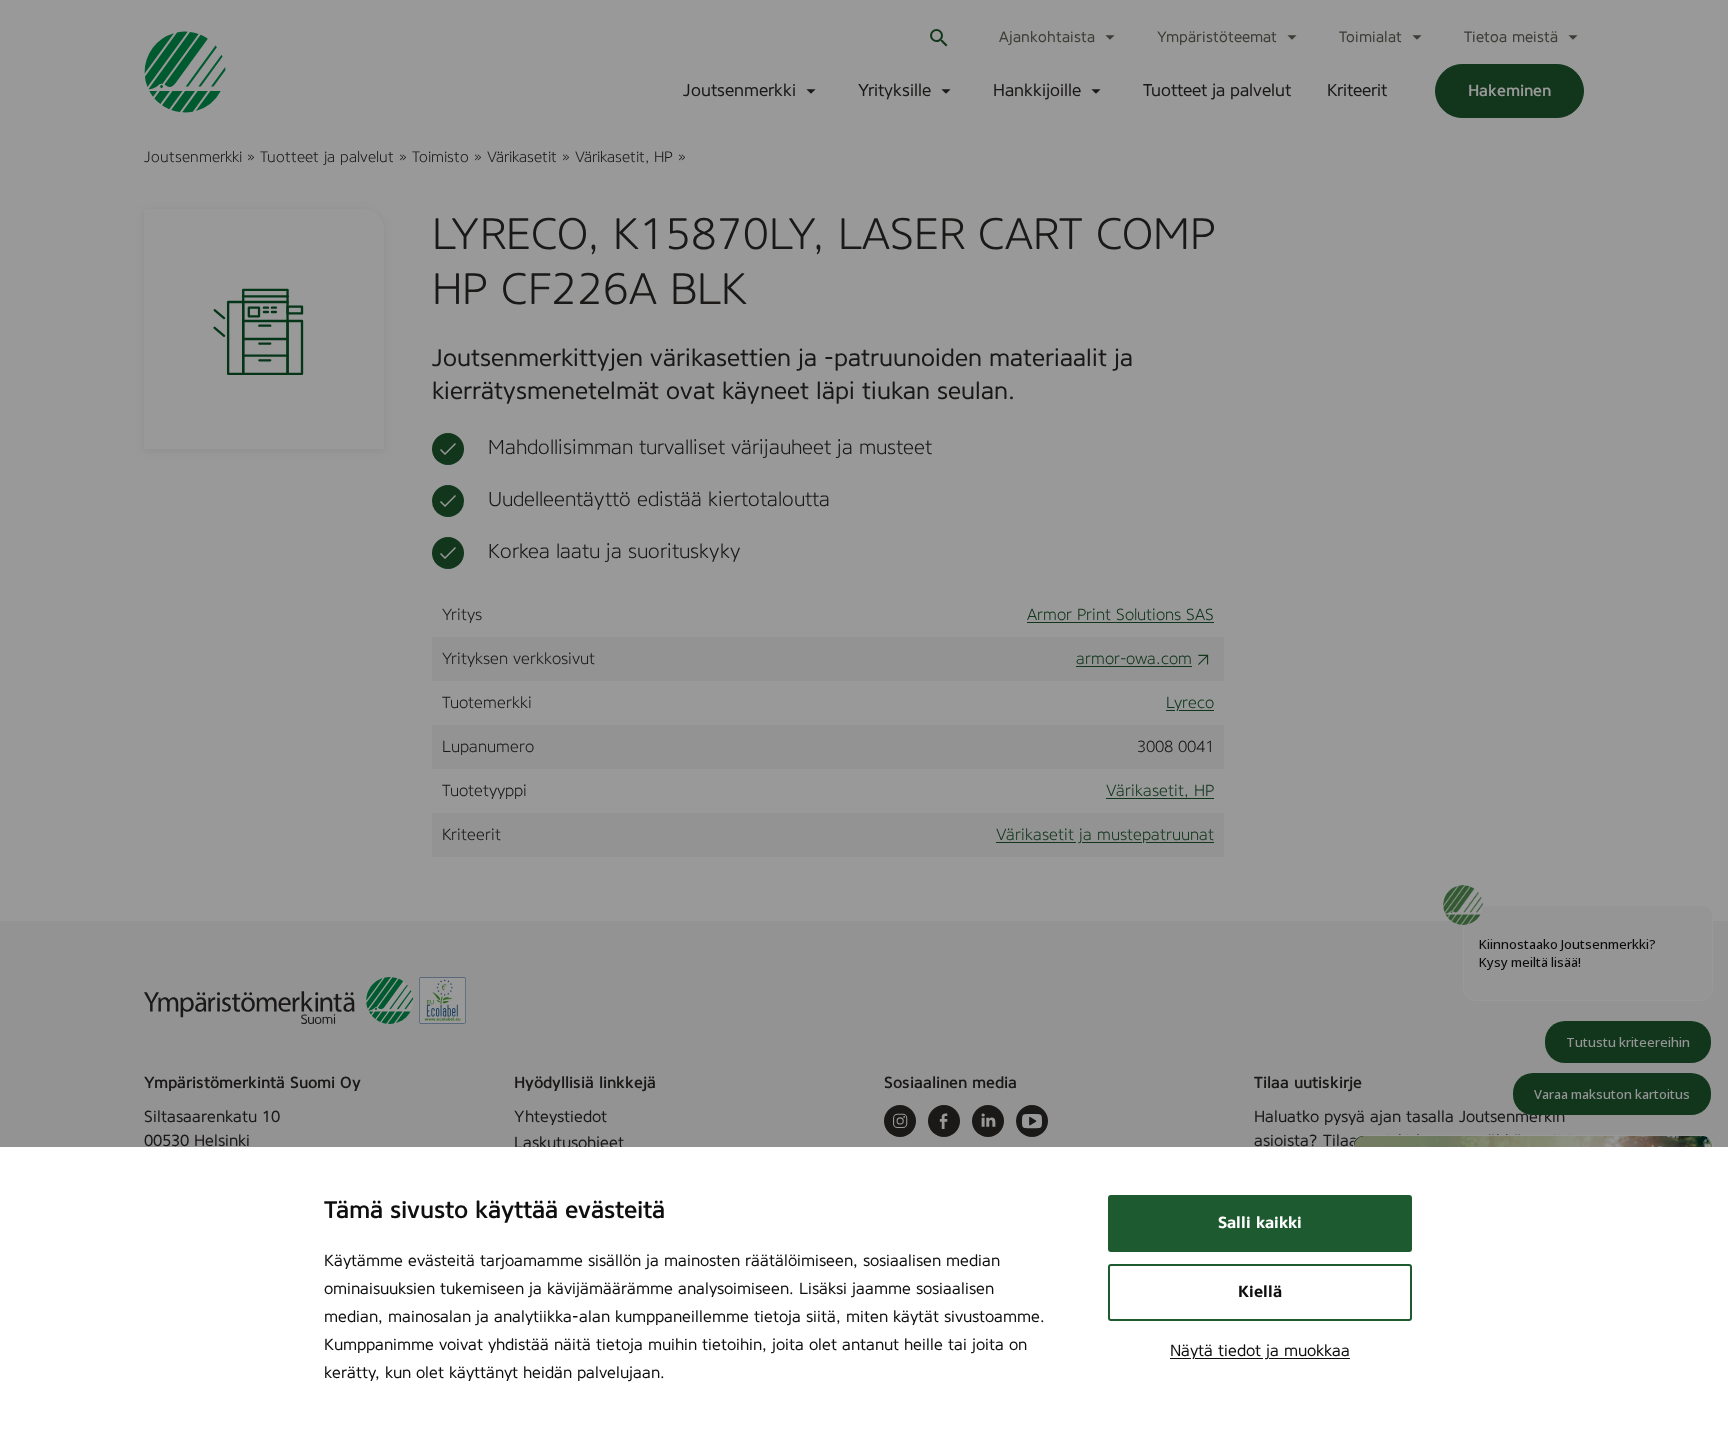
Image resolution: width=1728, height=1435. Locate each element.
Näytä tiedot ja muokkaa (1260, 1351)
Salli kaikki (1260, 1223)
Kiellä (1260, 1292)
